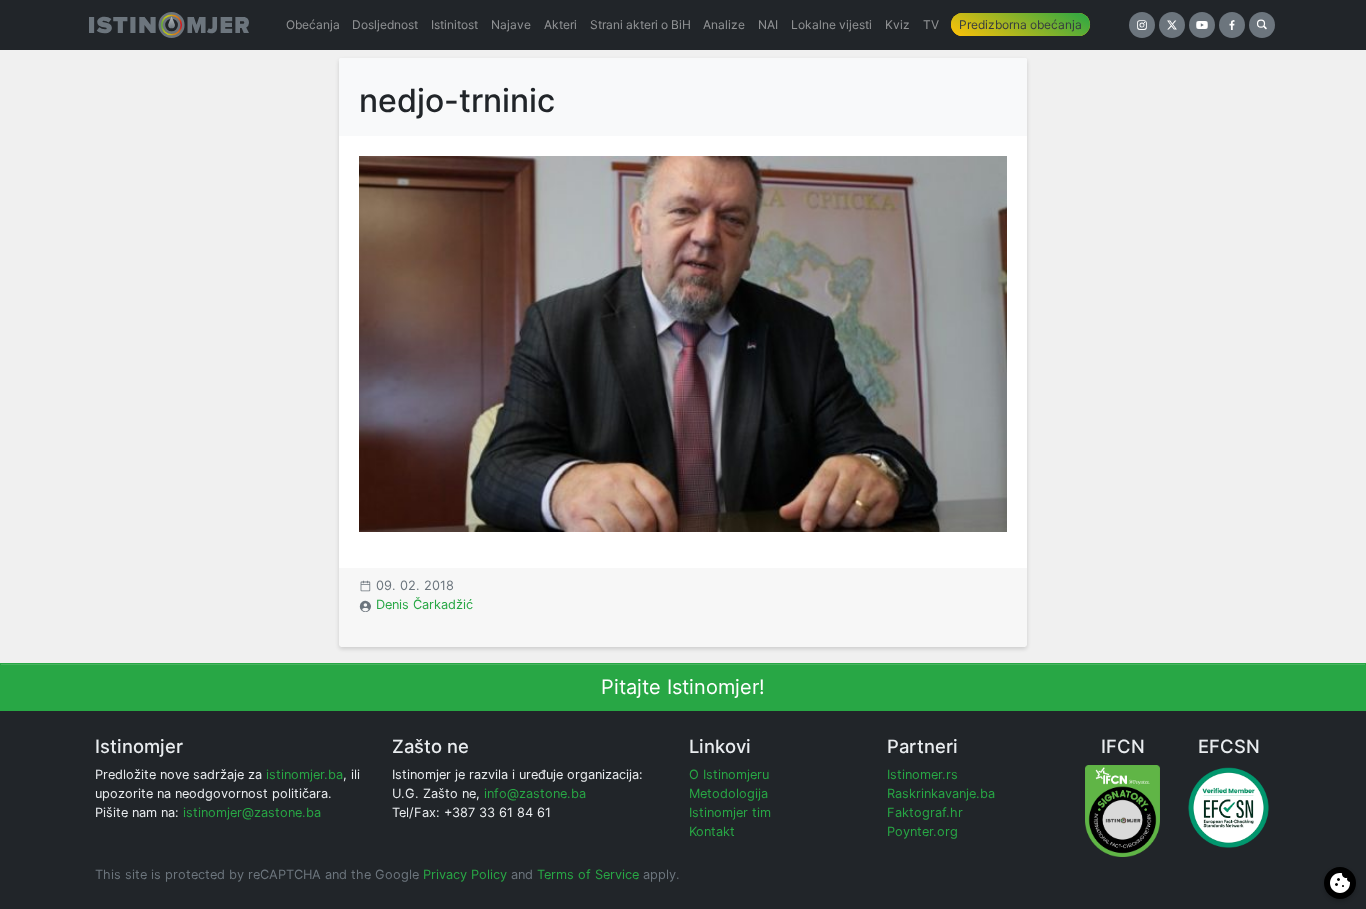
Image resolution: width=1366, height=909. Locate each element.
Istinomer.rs (922, 774)
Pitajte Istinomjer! (683, 687)
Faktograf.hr (925, 812)
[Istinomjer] (169, 25)
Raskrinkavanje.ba (941, 793)
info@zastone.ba (535, 793)
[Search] (1262, 25)
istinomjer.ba (304, 774)
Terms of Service (588, 874)
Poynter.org (922, 831)
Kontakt (712, 831)
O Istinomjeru (729, 774)
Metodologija (728, 793)
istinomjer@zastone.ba (252, 812)
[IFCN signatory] (1122, 810)
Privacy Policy (465, 874)
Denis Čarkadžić (424, 604)
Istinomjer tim (730, 812)
